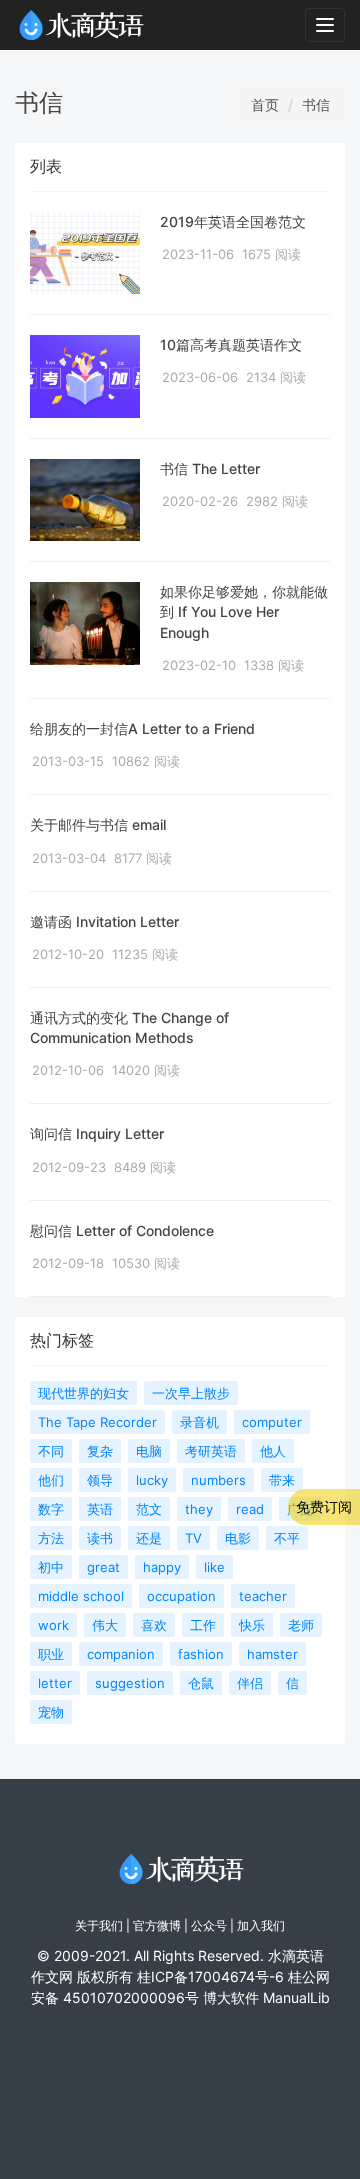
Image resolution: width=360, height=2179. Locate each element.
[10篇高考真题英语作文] (85, 376)
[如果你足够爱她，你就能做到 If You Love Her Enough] (85, 623)
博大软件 (231, 1997)
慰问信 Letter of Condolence (122, 1230)
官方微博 (157, 1925)
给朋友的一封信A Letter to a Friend (142, 728)
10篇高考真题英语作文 (231, 344)
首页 (265, 104)
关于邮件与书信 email (98, 824)
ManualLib (296, 1997)
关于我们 (99, 1925)
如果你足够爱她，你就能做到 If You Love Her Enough (244, 612)
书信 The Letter (210, 468)
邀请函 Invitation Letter (104, 921)
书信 (316, 104)
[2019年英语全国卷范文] (85, 253)
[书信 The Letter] (85, 500)
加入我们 (261, 1925)
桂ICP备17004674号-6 (210, 1976)
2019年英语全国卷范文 (233, 221)
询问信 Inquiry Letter (97, 1133)
